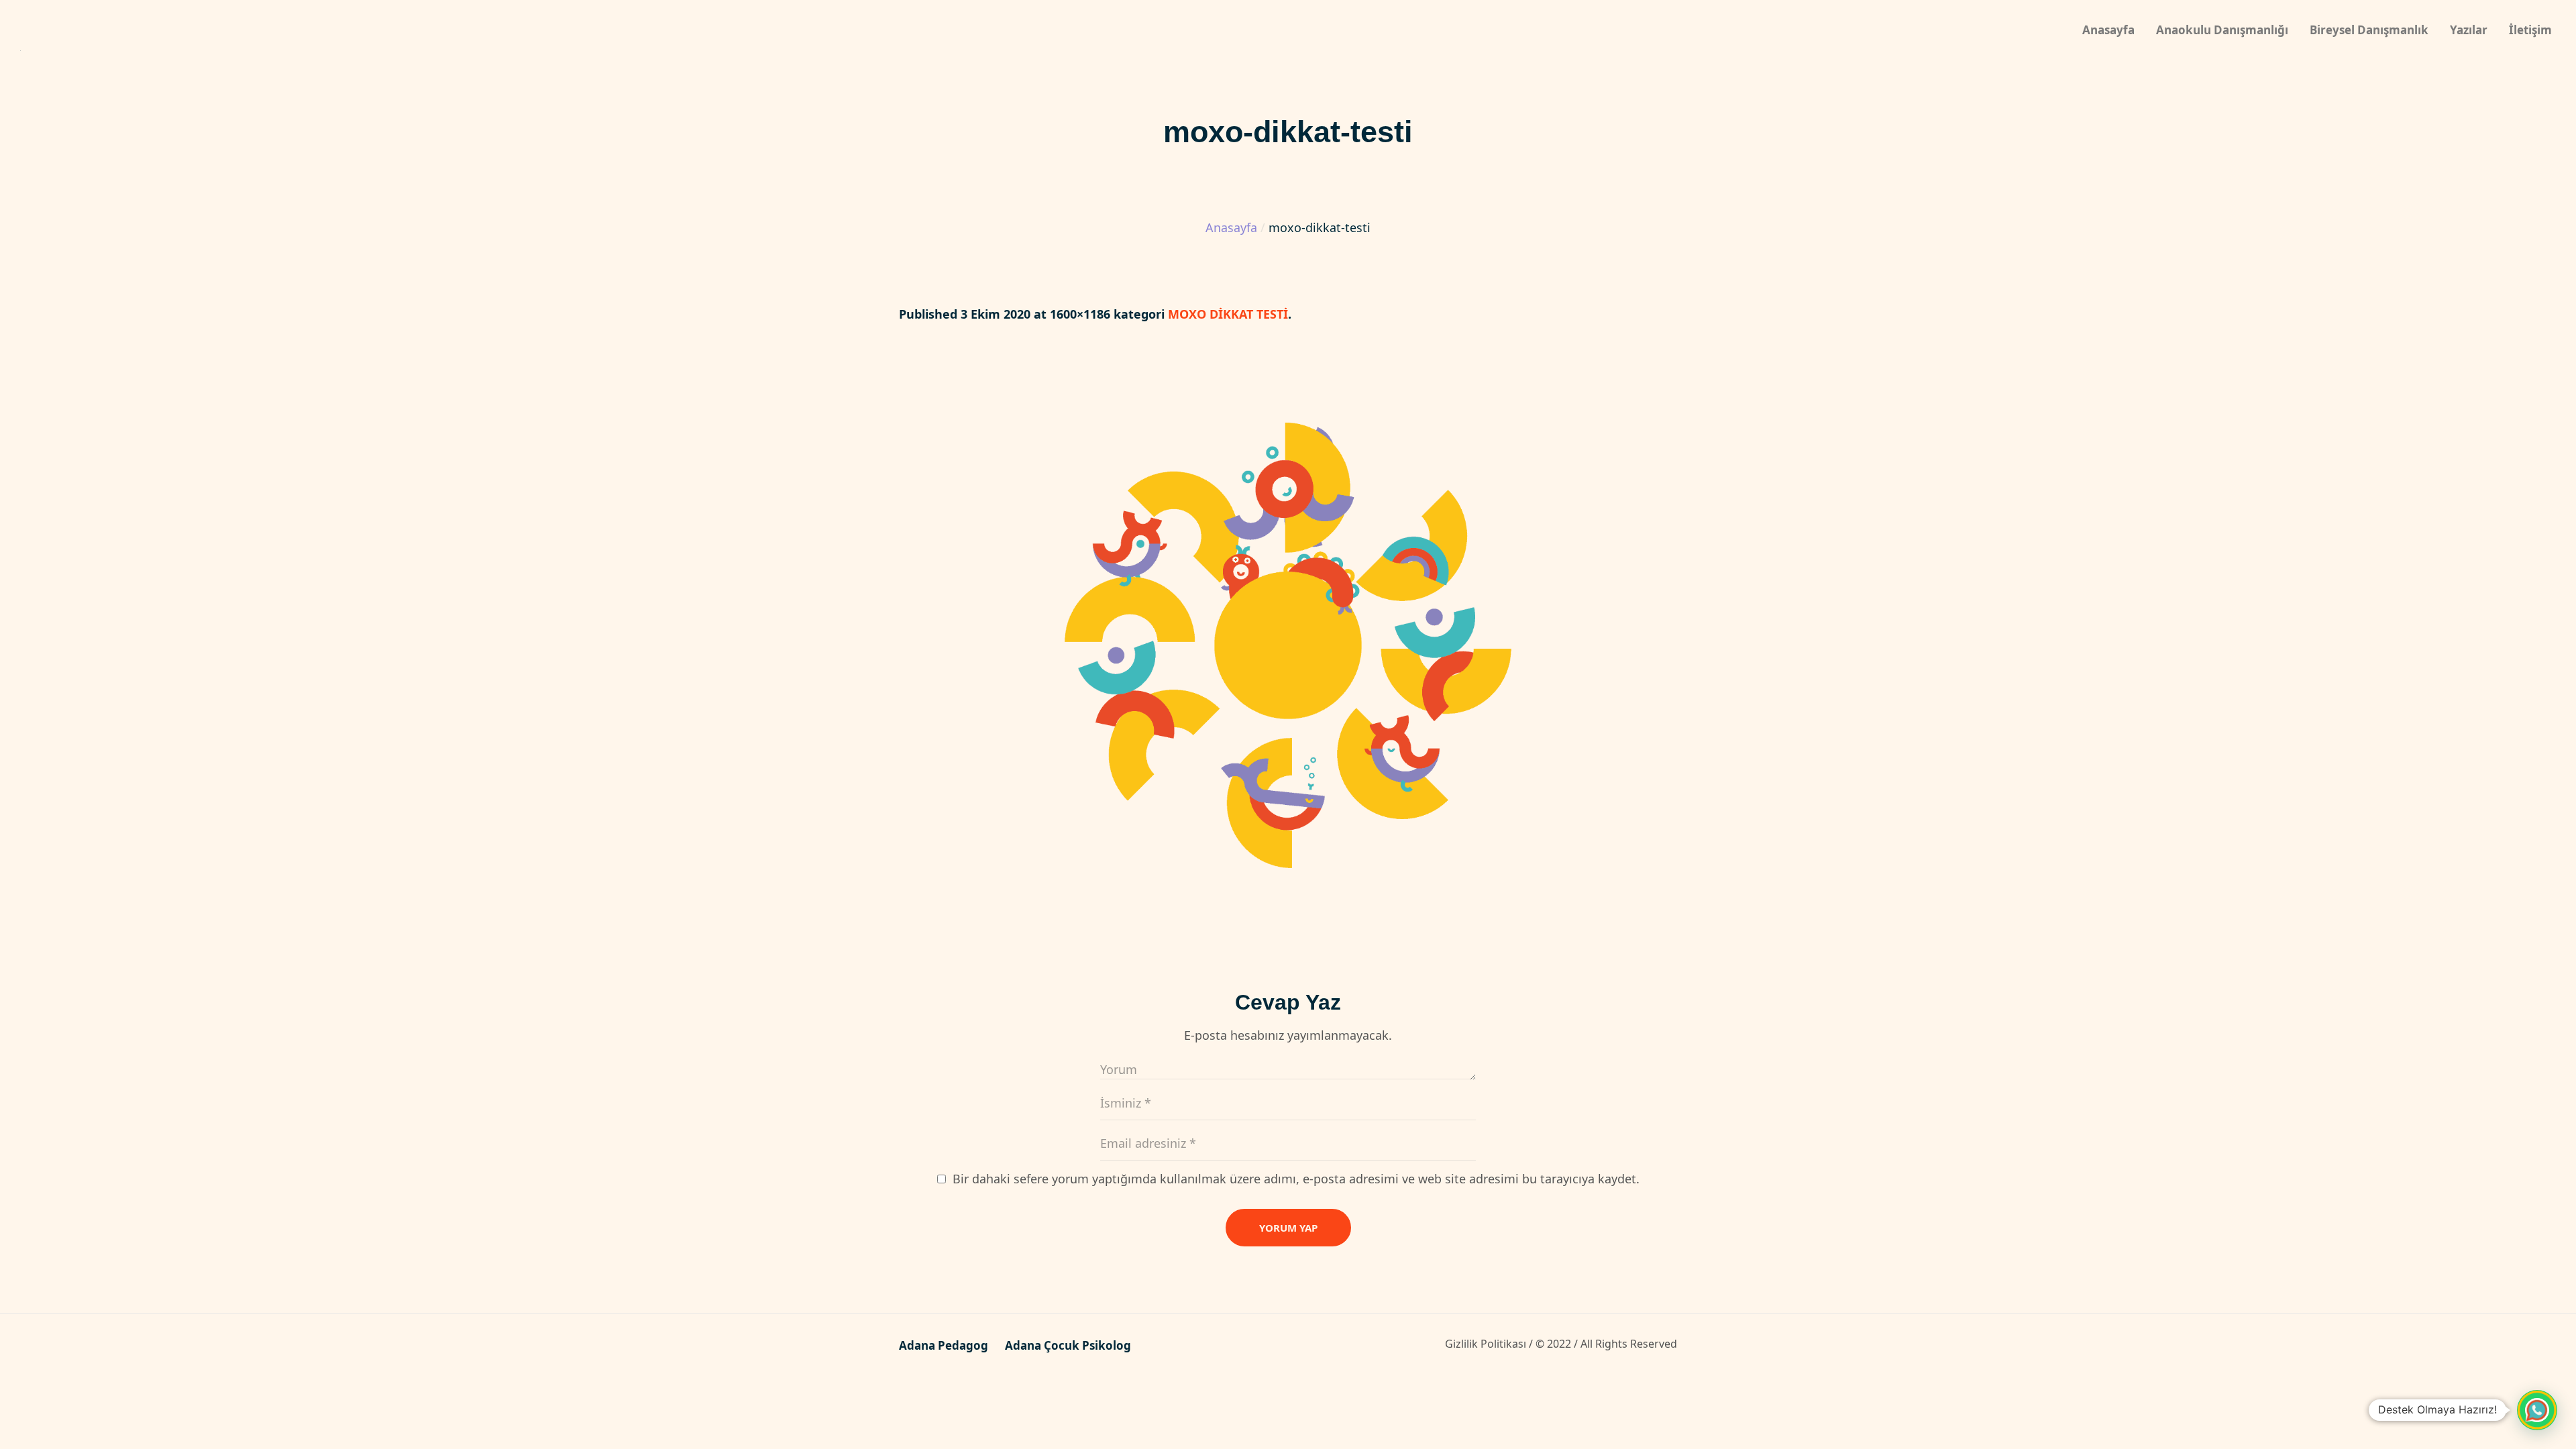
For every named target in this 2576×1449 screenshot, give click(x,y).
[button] (2537, 1410)
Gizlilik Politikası (1486, 1344)
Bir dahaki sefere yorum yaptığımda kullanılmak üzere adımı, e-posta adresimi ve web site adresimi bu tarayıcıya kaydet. (1296, 1179)
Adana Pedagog (944, 1346)
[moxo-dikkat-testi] (1288, 645)
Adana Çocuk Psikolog (1068, 1346)
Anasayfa (1231, 227)
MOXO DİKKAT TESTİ (1228, 314)
